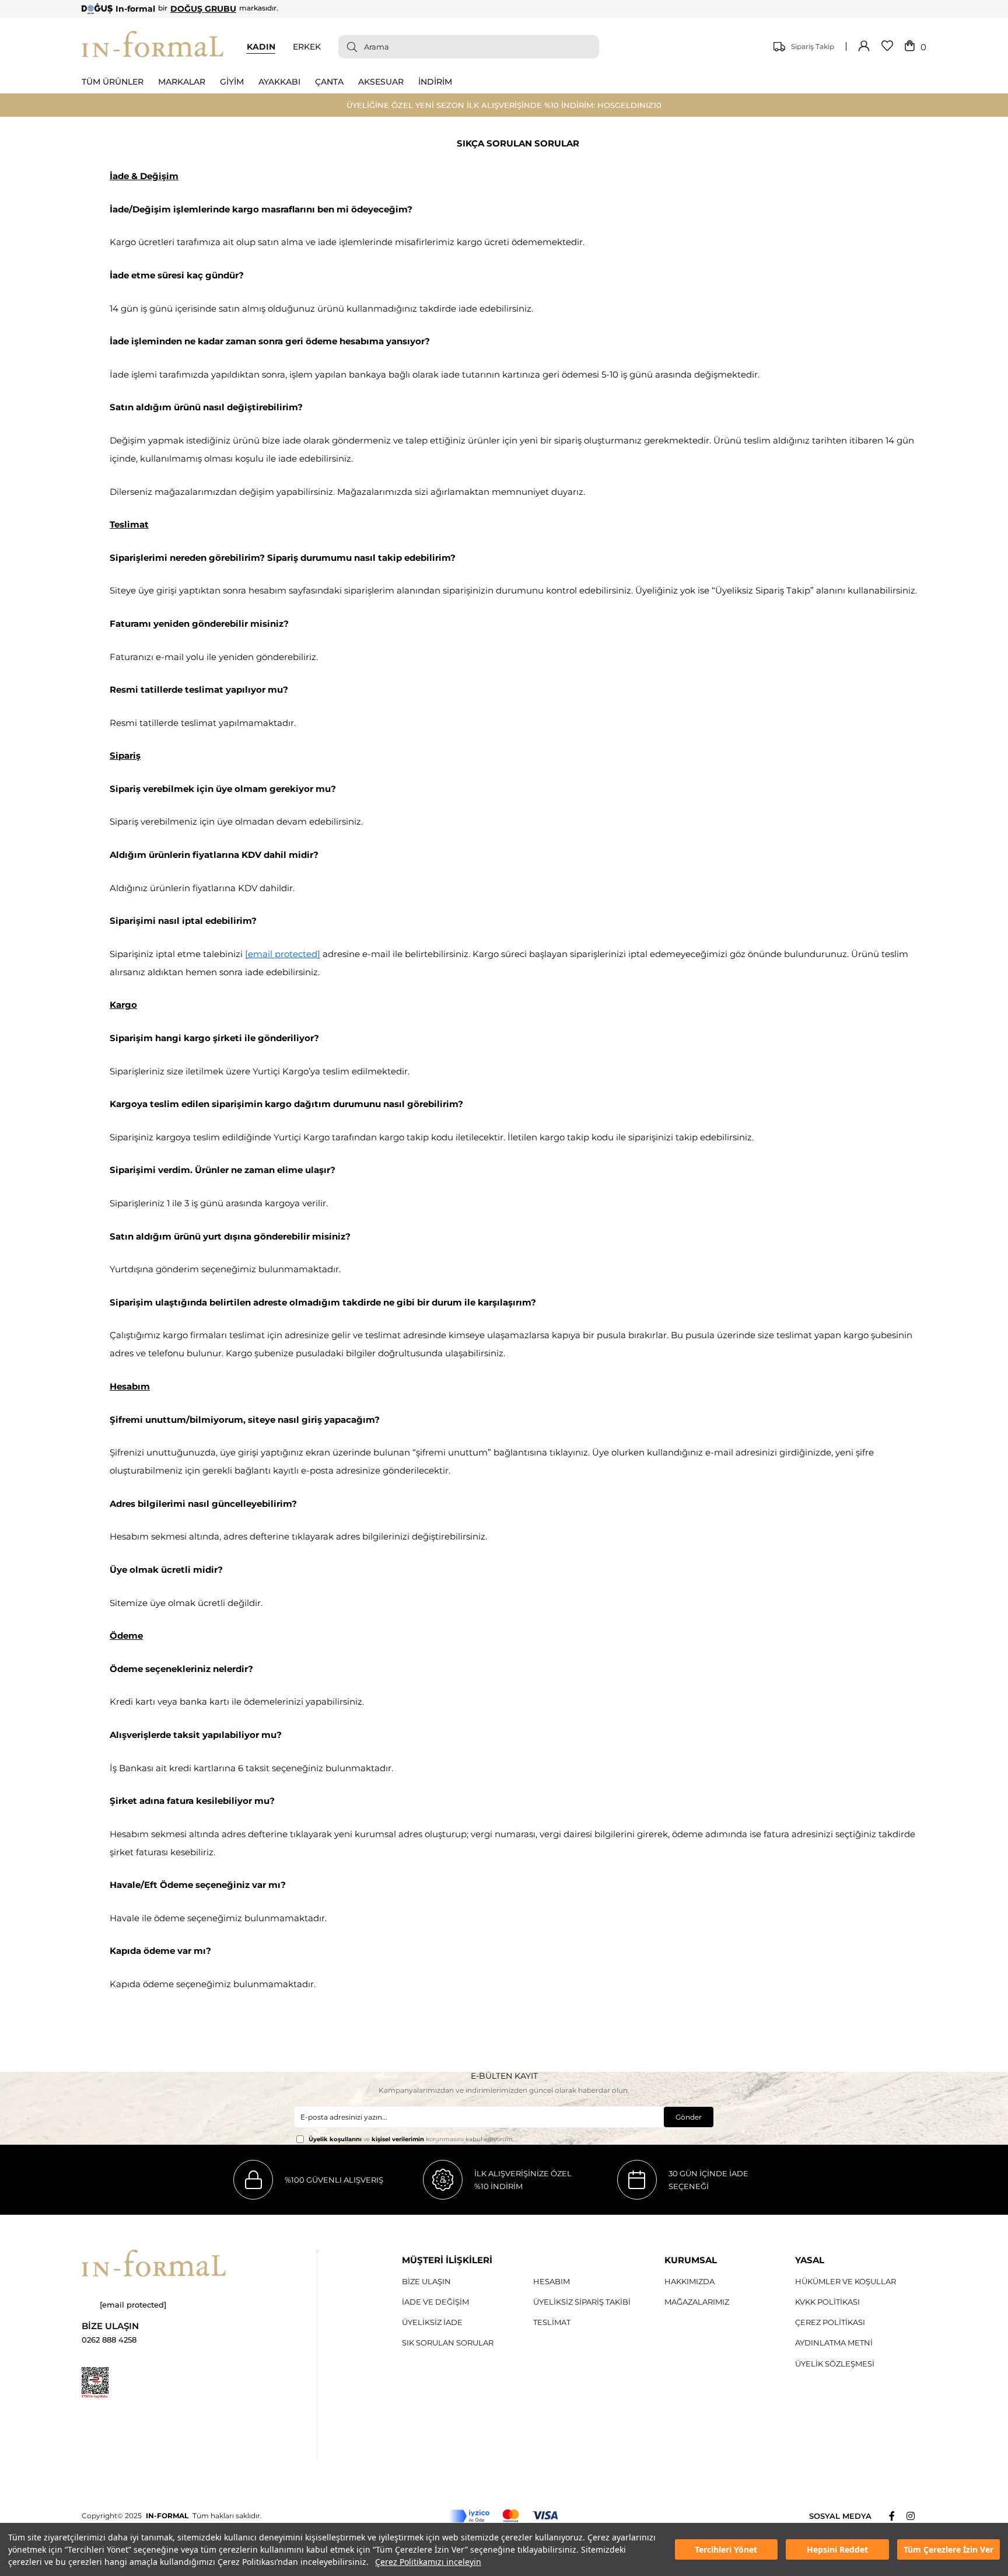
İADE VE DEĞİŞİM (435, 2302)
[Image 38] (154, 2263)
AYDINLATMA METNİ (834, 2343)
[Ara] (348, 47)
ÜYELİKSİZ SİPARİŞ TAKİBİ (582, 2302)
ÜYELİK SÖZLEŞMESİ (835, 2364)
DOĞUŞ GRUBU (203, 9)
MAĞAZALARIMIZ (697, 2302)
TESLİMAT (552, 2322)
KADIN (261, 47)
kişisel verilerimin (398, 2139)
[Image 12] (95, 2383)
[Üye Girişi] (864, 47)
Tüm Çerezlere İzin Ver (949, 2549)
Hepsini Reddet (837, 2549)
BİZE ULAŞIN (426, 2281)
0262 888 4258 (109, 2340)
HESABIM (552, 2281)
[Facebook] (898, 2516)
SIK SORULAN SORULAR (448, 2343)
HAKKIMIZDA (689, 2281)
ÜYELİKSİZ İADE (432, 2322)
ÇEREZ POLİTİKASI (830, 2322)
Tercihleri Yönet (726, 2549)
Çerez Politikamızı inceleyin (428, 2562)
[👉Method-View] (504, 2516)
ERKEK (307, 47)
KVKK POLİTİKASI (827, 2302)
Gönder (689, 2117)
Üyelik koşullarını (335, 2139)
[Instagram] (916, 2516)
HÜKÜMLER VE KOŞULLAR (846, 2281)
